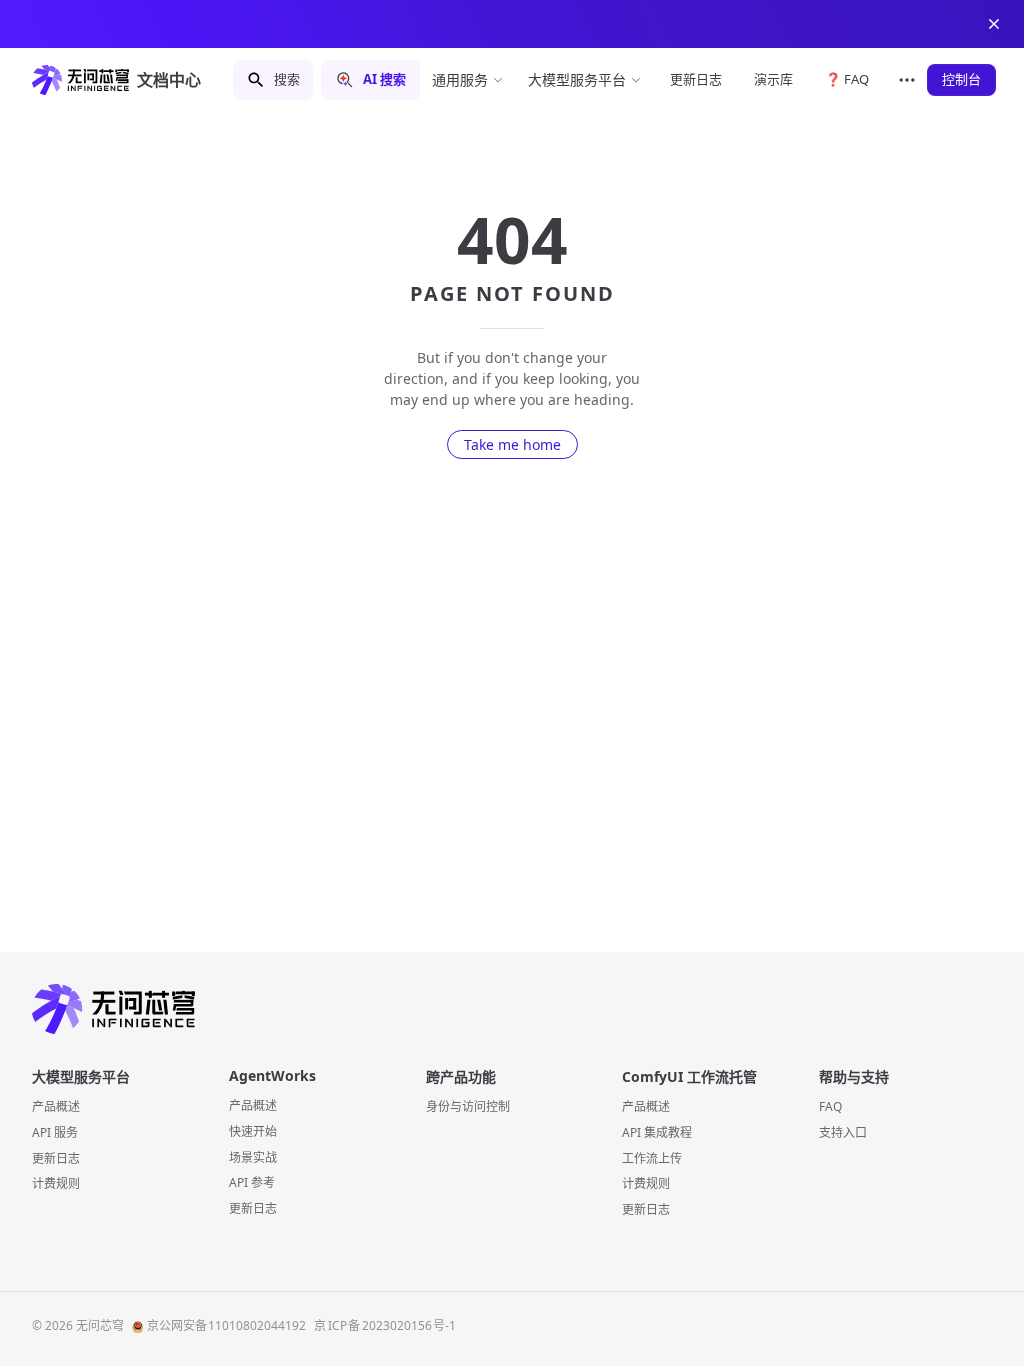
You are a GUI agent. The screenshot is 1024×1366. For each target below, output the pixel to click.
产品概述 (56, 1106)
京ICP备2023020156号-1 (385, 1325)
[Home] (512, 1009)
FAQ (830, 1106)
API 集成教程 (657, 1132)
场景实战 (253, 1157)
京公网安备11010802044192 (227, 1325)
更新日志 (56, 1158)
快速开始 (253, 1131)
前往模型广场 (654, 24)
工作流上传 (652, 1158)
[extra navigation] (907, 80)
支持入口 (843, 1132)
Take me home (512, 444)
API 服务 (55, 1132)
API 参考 (252, 1182)
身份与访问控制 (468, 1106)
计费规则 (56, 1183)
